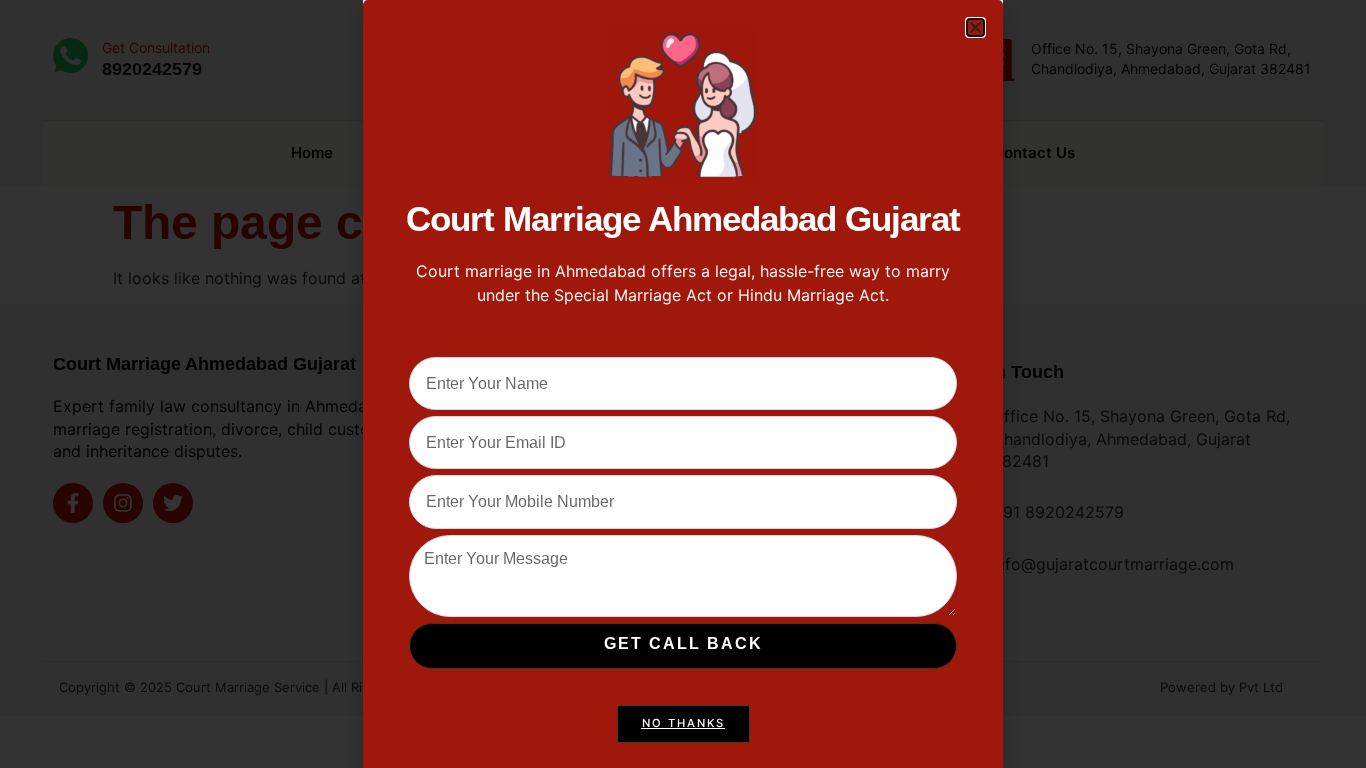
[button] (975, 27)
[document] (683, 384)
